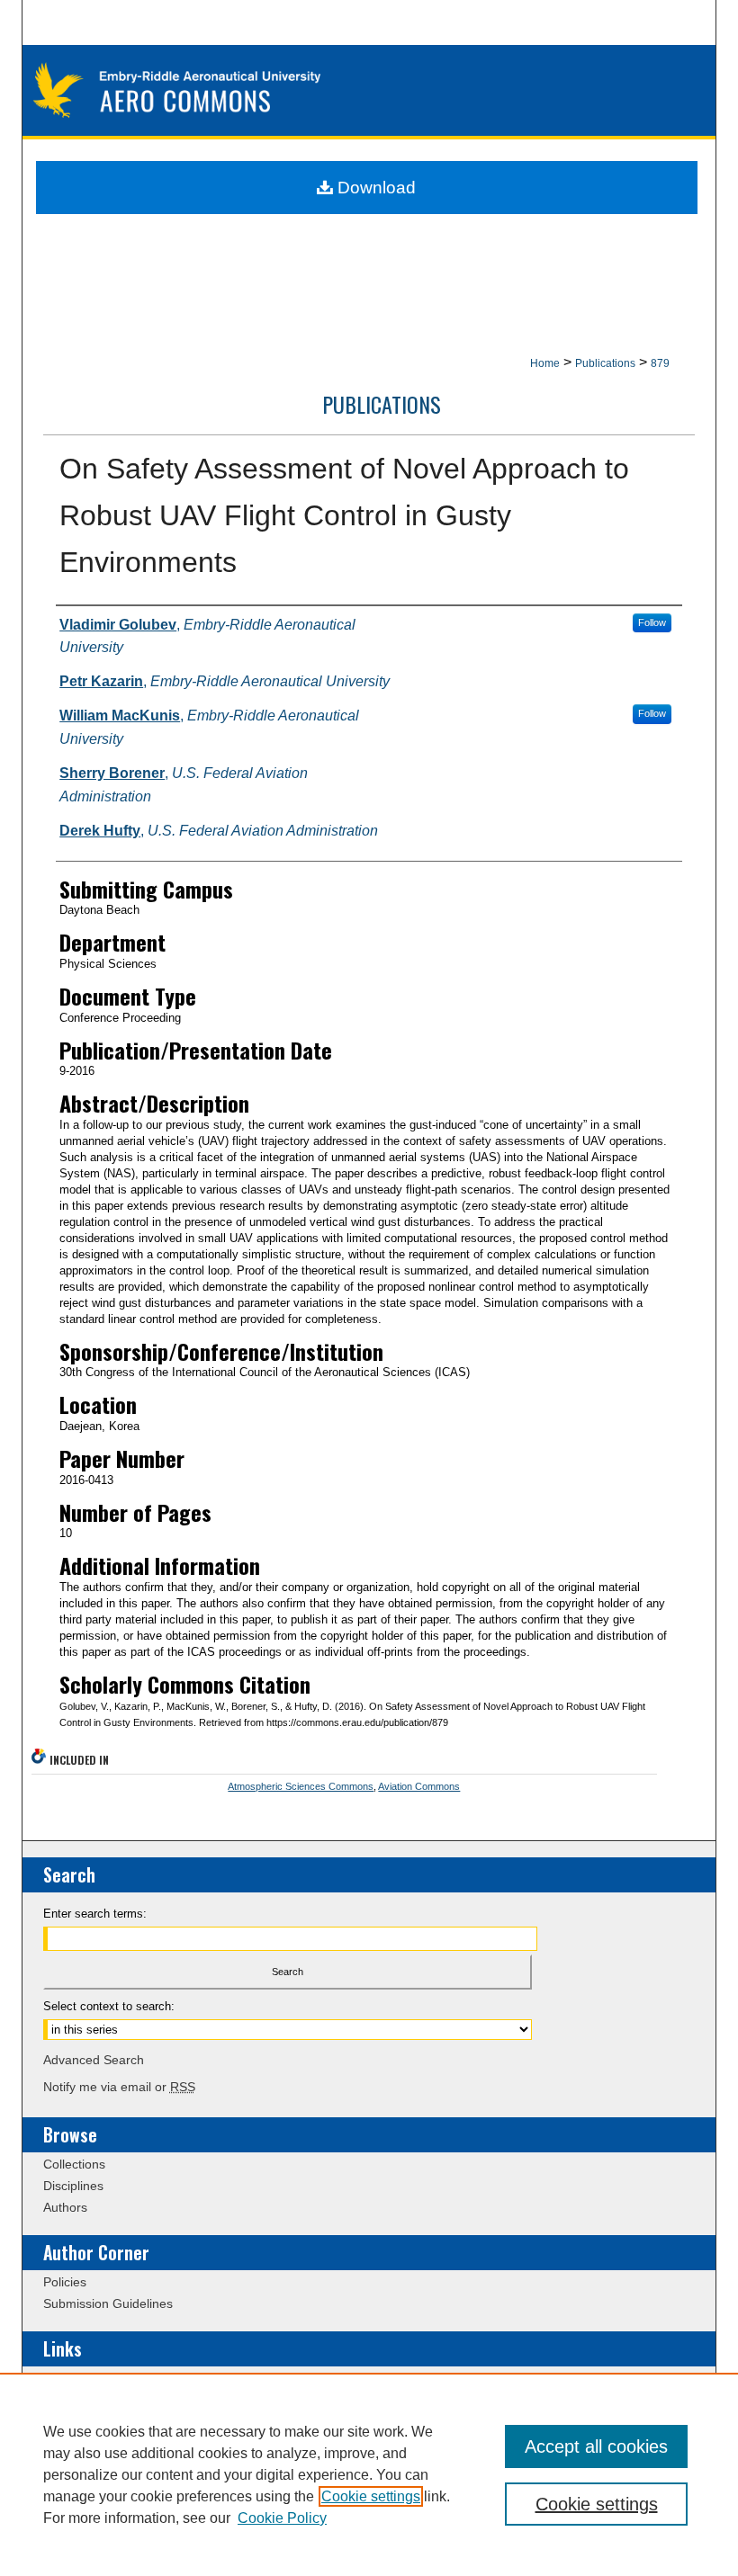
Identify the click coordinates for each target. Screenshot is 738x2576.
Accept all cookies (596, 2446)
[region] (369, 2474)
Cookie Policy (282, 2518)
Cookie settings (371, 2496)
